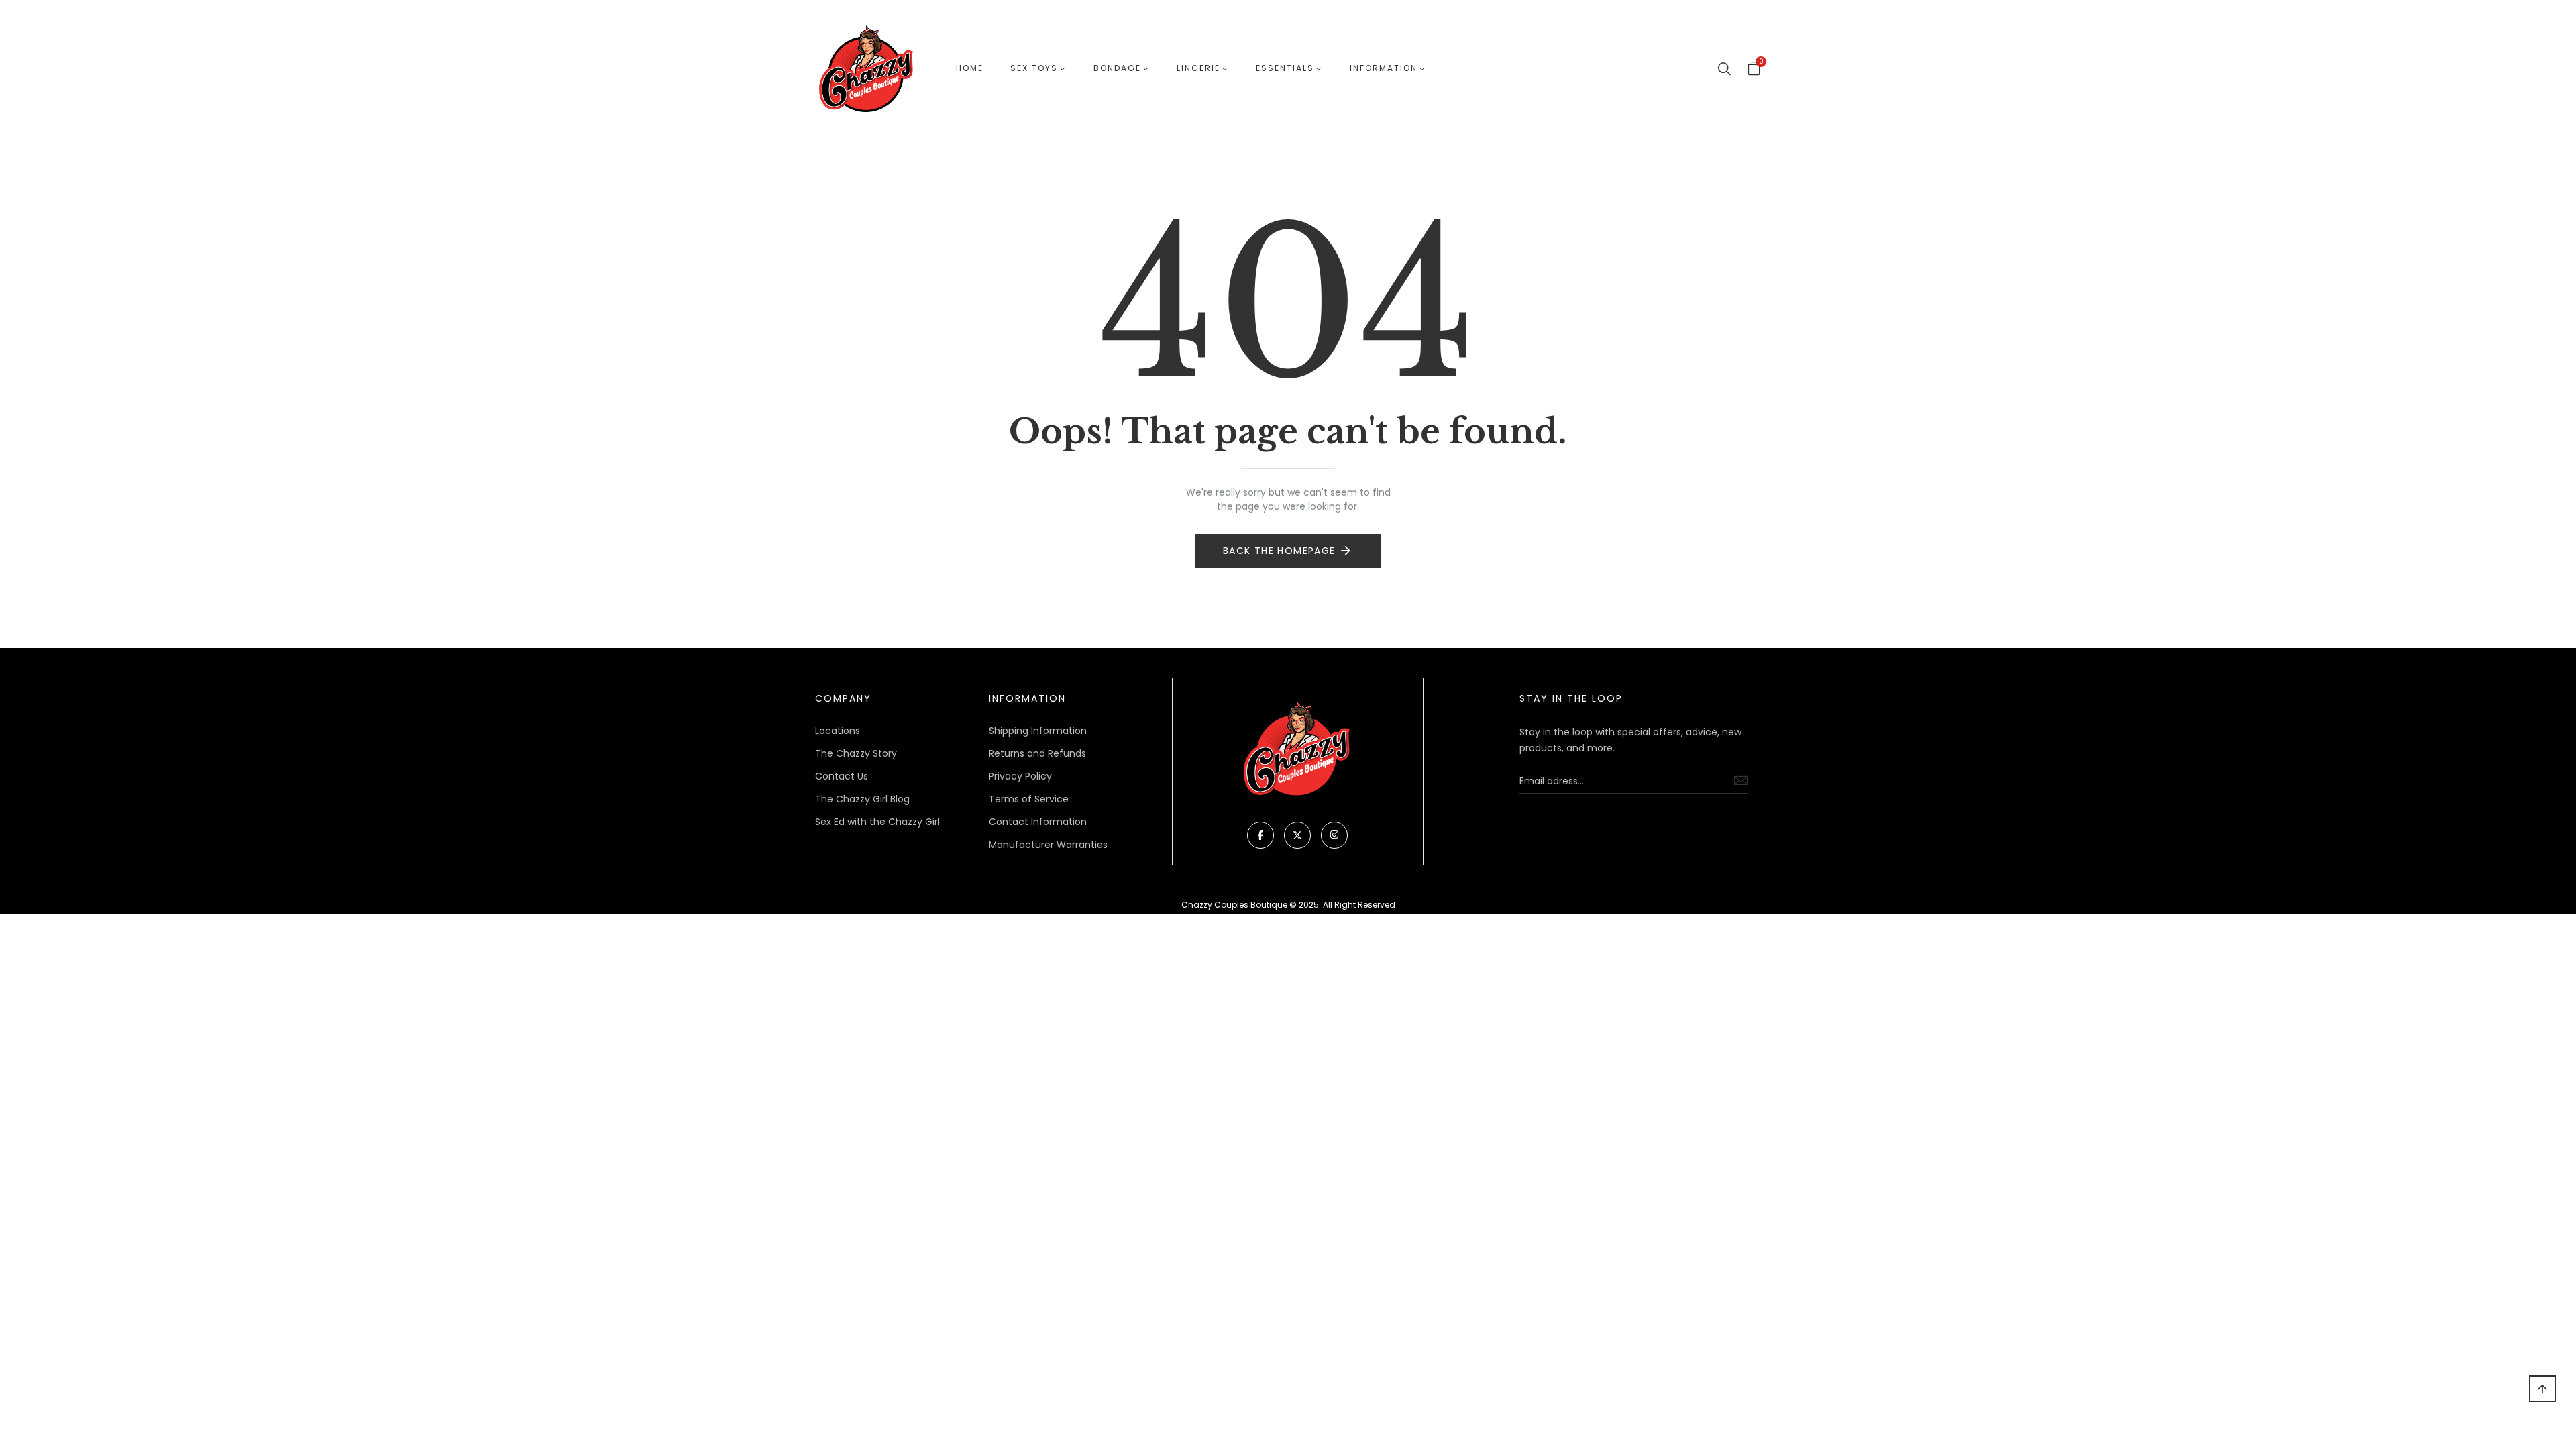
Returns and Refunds (1037, 753)
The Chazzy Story (856, 753)
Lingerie (1198, 68)
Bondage (1117, 68)
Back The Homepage (1279, 551)
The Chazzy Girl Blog (862, 799)
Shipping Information (1038, 731)
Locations (838, 731)
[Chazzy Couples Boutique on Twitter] (1297, 835)
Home (970, 68)
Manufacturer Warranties (1048, 845)
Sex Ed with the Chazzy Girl (877, 822)
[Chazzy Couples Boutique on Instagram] (1334, 835)
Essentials (1285, 68)
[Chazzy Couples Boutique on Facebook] (1260, 835)
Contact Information (1038, 822)
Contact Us (842, 776)
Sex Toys (1034, 68)
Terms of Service (1029, 799)
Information (1384, 68)
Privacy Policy (1020, 776)
